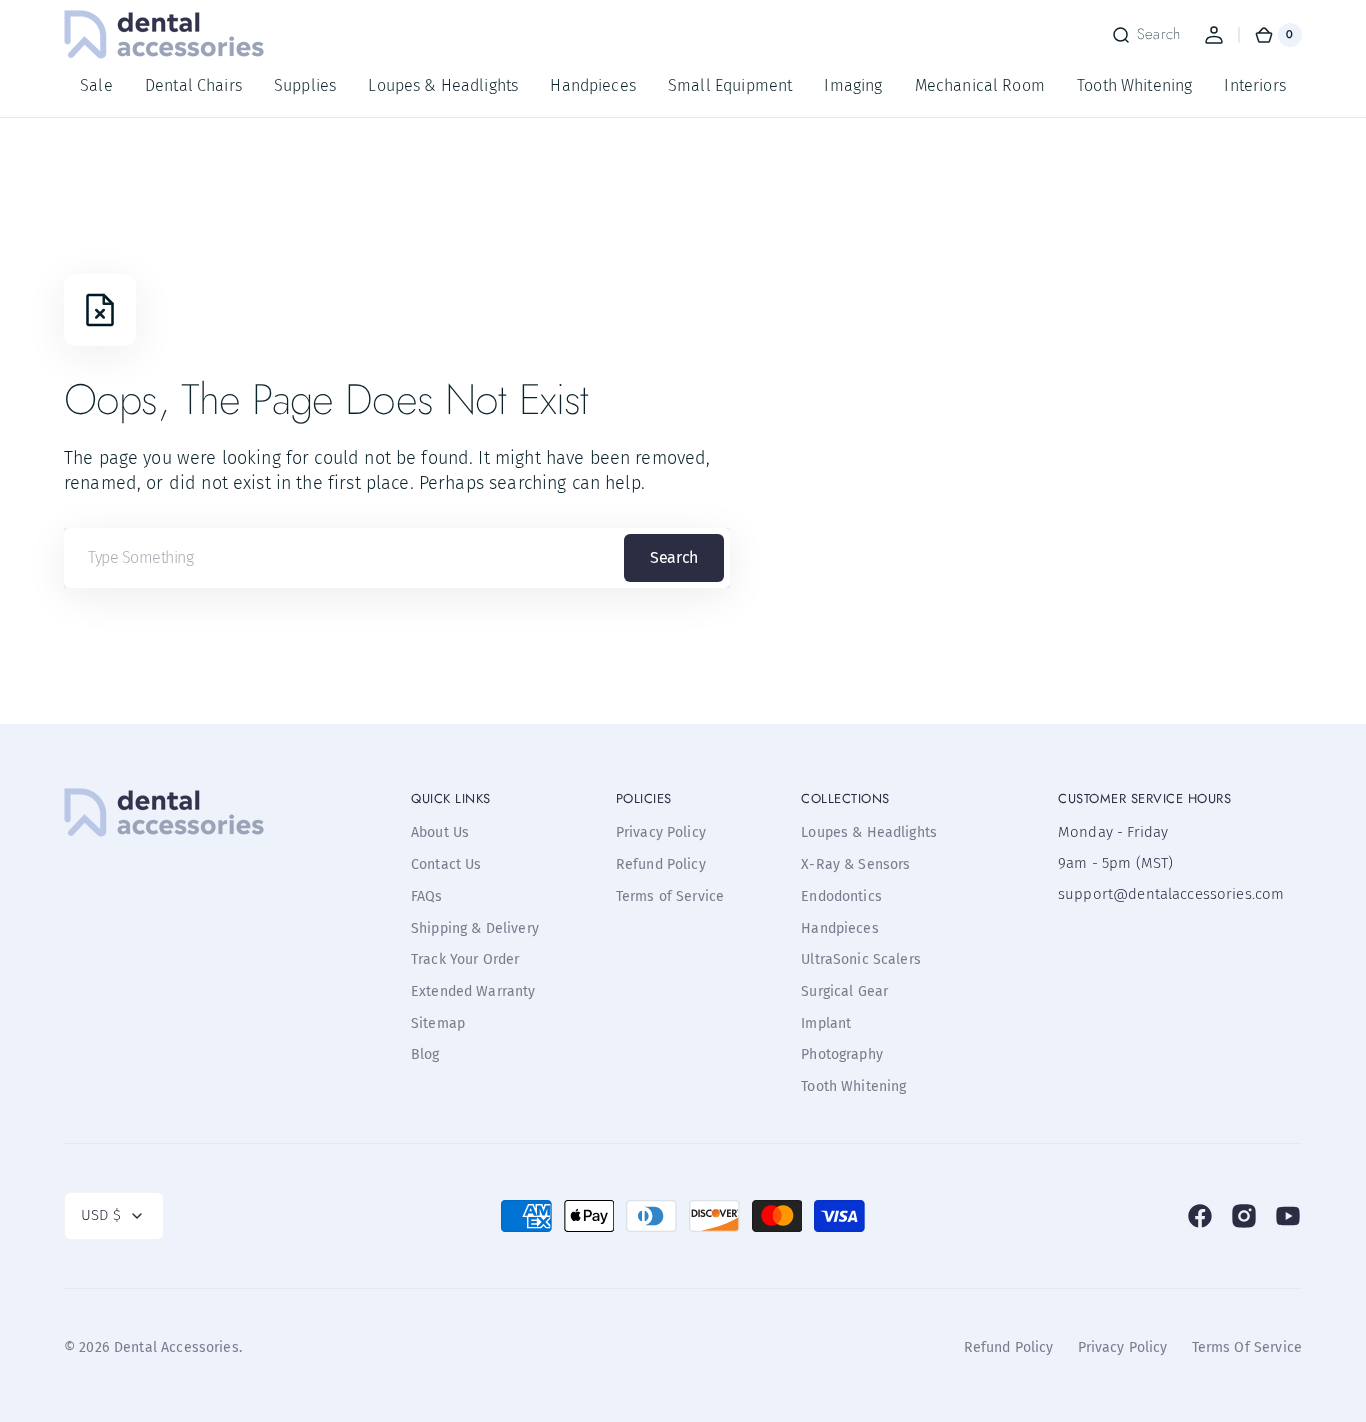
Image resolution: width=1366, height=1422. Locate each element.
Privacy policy (1123, 1347)
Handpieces (840, 928)
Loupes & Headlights (869, 832)
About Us (440, 832)
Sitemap (438, 1023)
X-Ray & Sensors (855, 864)
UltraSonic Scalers (861, 959)
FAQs (427, 896)
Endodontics (841, 896)
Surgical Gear (844, 991)
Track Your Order (465, 959)
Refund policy (1009, 1347)
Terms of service (1247, 1347)
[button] (1145, 35)
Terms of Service (670, 896)
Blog (425, 1054)
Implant (826, 1023)
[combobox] (397, 558)
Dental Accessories (176, 1347)
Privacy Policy (661, 832)
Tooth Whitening (853, 1086)
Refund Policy (661, 864)
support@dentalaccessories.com (1158, 894)
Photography (842, 1054)
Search (673, 557)
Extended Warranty (473, 991)
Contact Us (446, 864)
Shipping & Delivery (475, 928)
